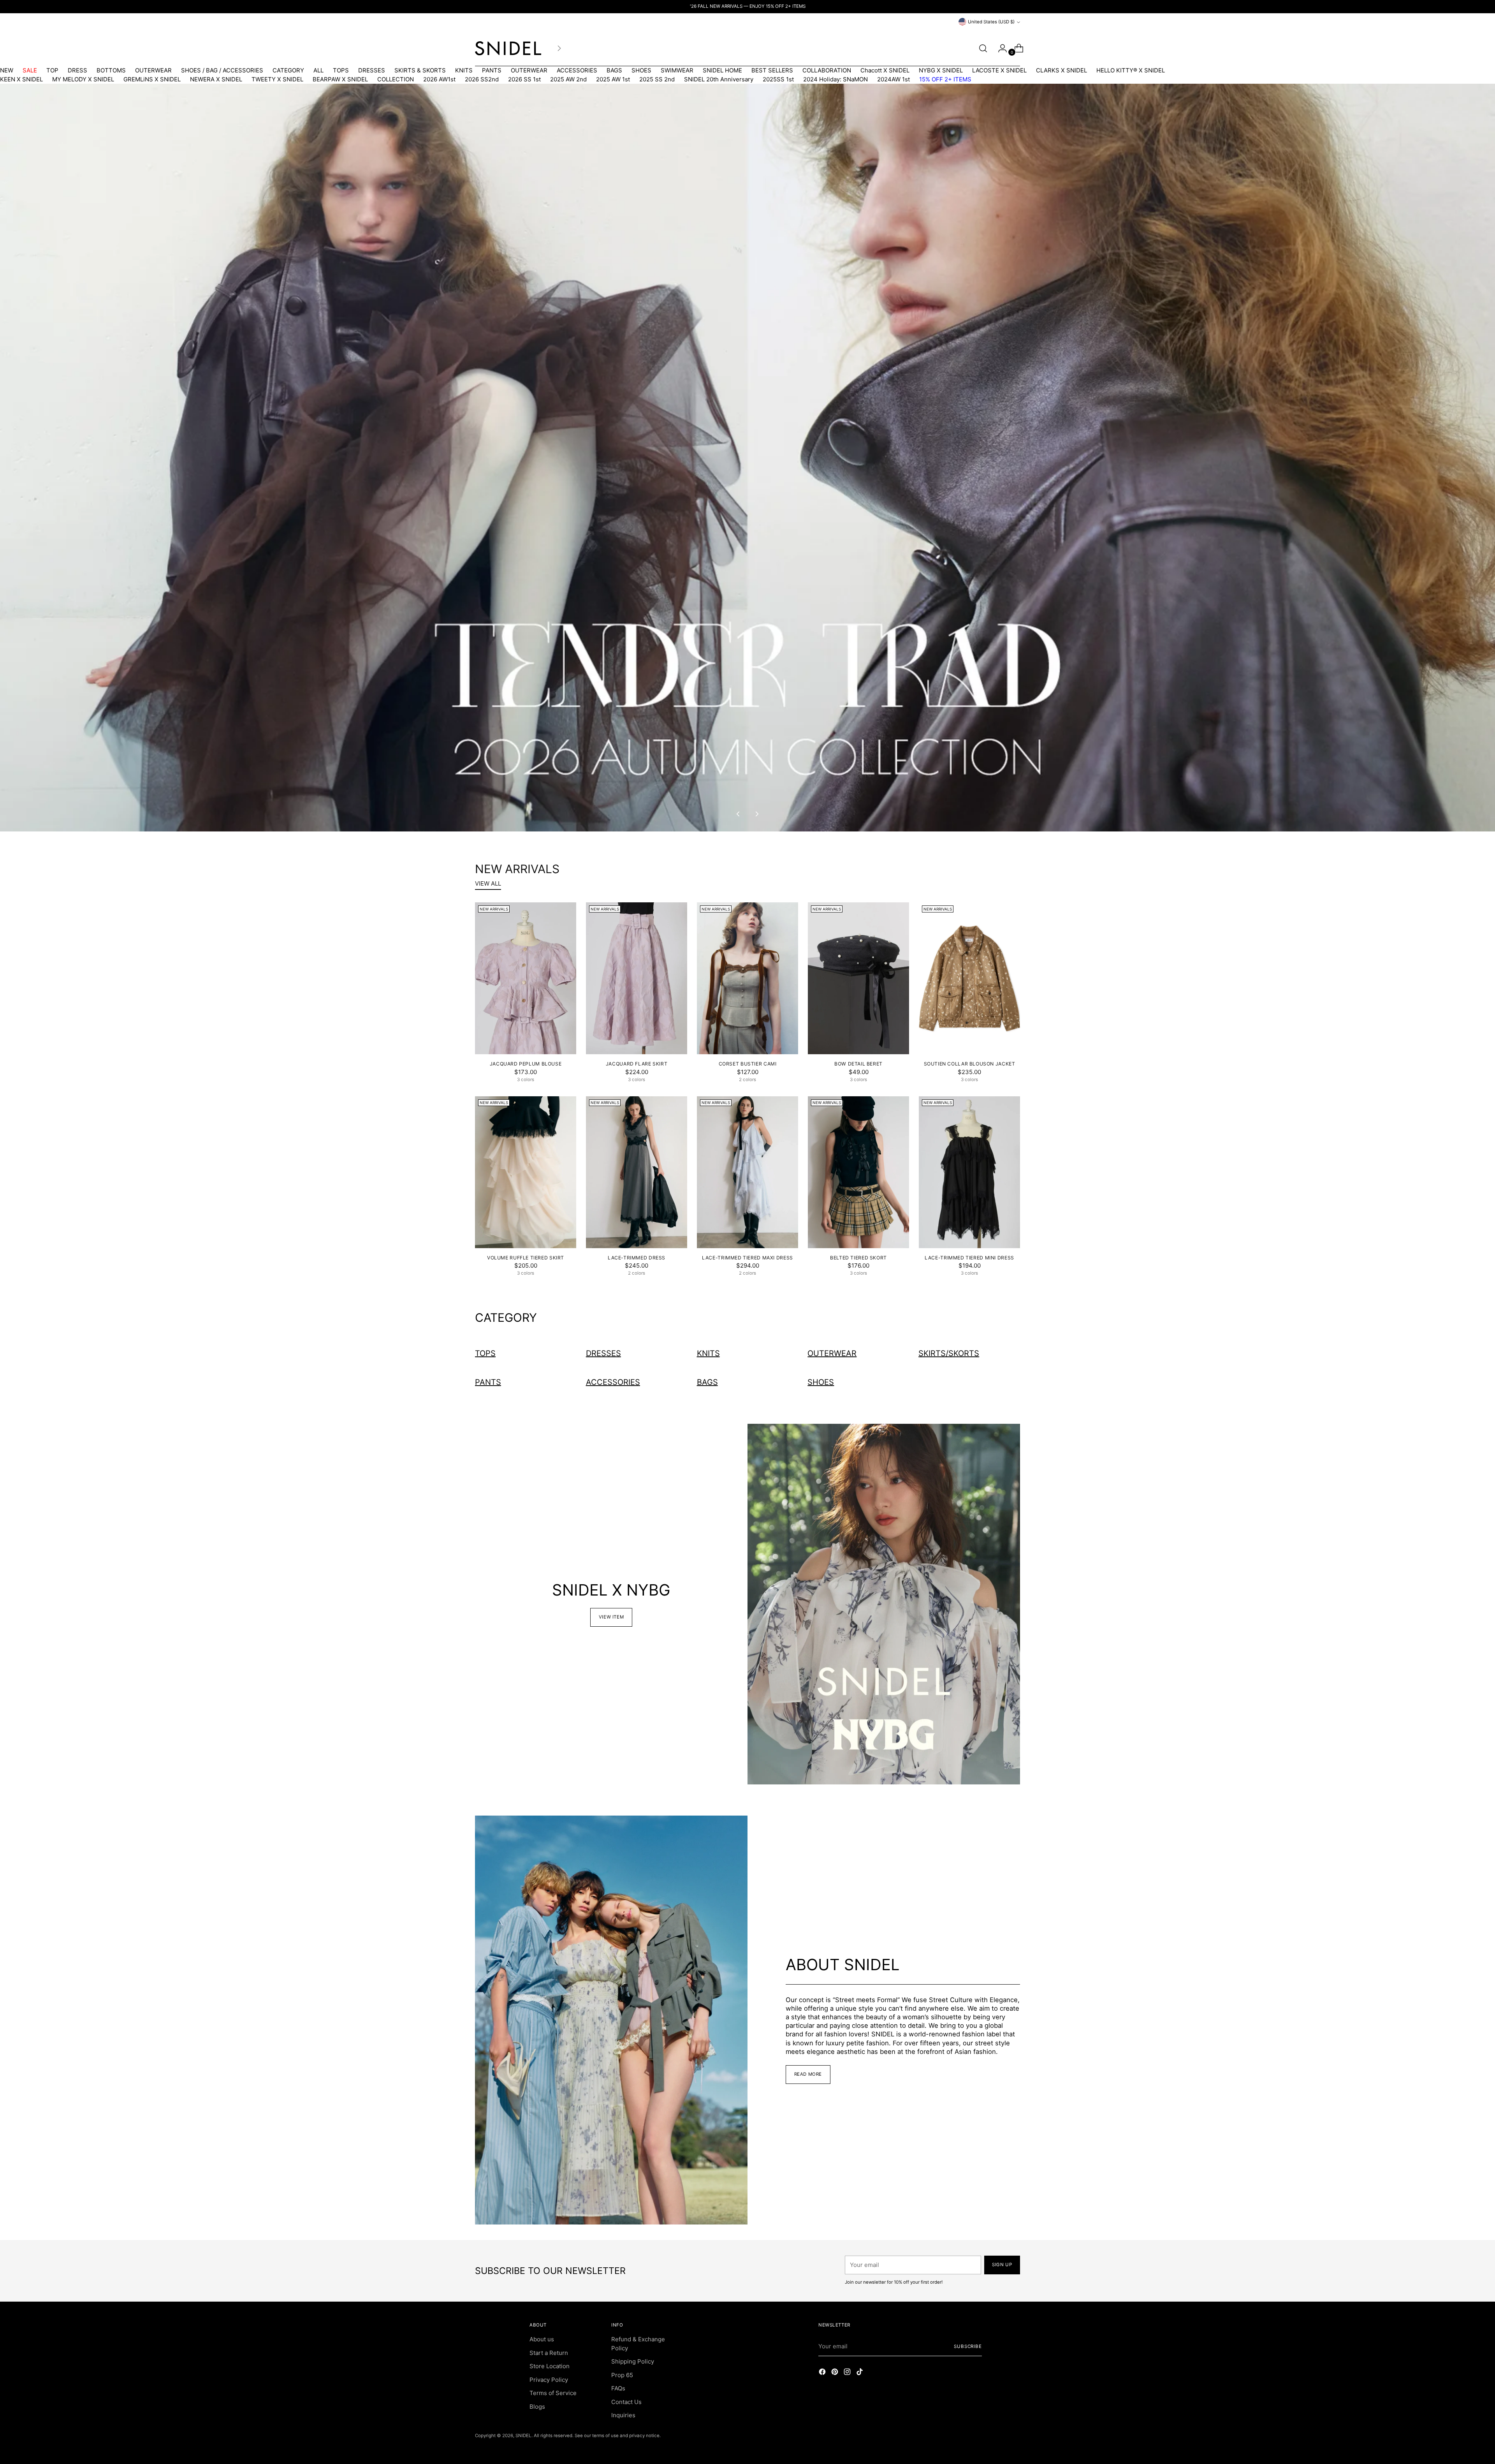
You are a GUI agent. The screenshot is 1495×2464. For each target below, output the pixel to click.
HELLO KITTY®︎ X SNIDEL (1131, 70)
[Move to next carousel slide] (756, 814)
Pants (488, 1382)
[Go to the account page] (999, 48)
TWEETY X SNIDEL (277, 79)
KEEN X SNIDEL (21, 79)
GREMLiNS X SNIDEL (152, 79)
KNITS (464, 70)
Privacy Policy (549, 2380)
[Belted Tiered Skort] (858, 1172)
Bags (707, 1382)
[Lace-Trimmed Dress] (637, 1172)
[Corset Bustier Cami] (747, 978)
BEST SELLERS (772, 70)
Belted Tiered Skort (858, 1258)
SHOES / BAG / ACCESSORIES (222, 70)
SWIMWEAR (677, 70)
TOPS (341, 70)
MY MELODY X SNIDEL (83, 79)
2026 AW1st (439, 79)
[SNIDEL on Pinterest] (835, 2373)
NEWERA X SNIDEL (216, 79)
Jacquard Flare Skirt (637, 1064)
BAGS (614, 70)
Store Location (550, 2366)
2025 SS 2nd (657, 79)
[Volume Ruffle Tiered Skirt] (526, 1172)
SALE (30, 70)
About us (542, 2339)
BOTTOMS (111, 70)
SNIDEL (523, 2436)
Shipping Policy (633, 2361)
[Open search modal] (983, 48)
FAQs (618, 2388)
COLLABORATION (827, 70)
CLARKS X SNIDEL (1061, 70)
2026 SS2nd (482, 79)
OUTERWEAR (153, 70)
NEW (7, 70)
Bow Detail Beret (858, 1064)
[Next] (559, 48)
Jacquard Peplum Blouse (526, 1064)
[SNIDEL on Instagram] (848, 2373)
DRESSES (372, 70)
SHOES (641, 70)
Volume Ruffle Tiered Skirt (526, 1258)
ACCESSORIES (577, 70)
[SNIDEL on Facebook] (823, 2373)
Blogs (537, 2407)
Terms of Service (553, 2393)
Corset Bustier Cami (748, 1064)
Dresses (603, 1353)
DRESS (77, 70)
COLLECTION (396, 79)
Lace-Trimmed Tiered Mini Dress (969, 1258)
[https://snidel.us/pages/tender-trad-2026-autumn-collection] (747, 458)
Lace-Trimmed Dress (637, 1258)
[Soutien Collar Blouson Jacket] (969, 978)
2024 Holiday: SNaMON (835, 79)
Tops (485, 1353)
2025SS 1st (778, 79)
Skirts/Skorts (949, 1353)
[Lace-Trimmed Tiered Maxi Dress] (747, 1172)
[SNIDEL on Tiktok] (860, 2373)
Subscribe (968, 2346)
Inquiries (623, 2415)
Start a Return (549, 2353)
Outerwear (832, 1353)
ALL (318, 70)
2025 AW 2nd (568, 79)
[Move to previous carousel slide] (739, 814)
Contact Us (626, 2402)
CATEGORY (288, 70)
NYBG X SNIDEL (941, 70)
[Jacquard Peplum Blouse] (526, 978)
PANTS (492, 70)
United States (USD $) (991, 22)
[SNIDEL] (508, 48)
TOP (52, 70)
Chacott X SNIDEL (885, 70)
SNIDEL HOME (722, 70)
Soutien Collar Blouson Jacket (970, 1064)
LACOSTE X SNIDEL (999, 70)
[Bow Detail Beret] (858, 978)
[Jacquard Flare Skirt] (637, 978)
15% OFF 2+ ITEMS (945, 79)
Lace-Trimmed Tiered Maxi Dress (747, 1258)
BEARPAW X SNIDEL (340, 79)
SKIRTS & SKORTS (420, 70)
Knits (708, 1353)
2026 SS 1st (524, 79)
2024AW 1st (893, 79)
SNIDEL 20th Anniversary (719, 79)
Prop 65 (622, 2375)
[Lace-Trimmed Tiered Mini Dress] (969, 1172)
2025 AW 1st (613, 79)
